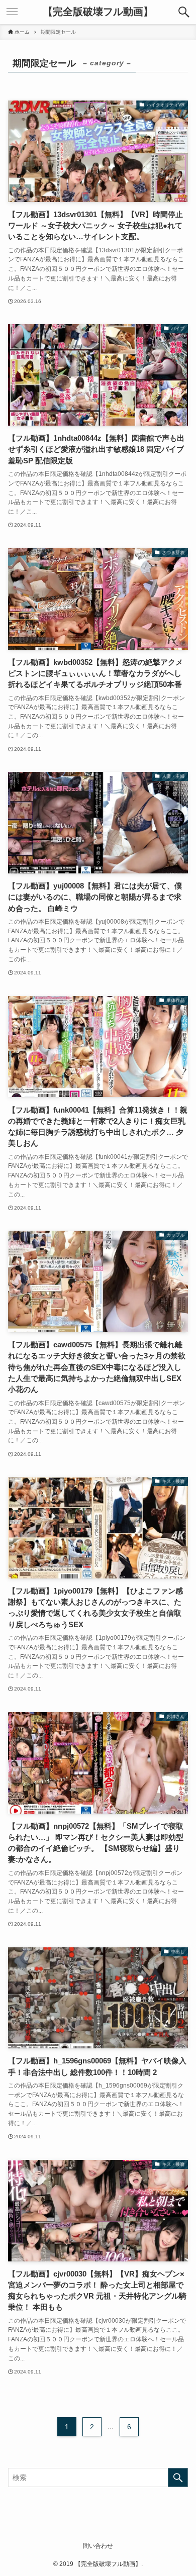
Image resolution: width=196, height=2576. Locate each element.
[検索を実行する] (178, 2478)
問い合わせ (98, 2546)
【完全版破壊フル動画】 (98, 12)
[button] (184, 12)
